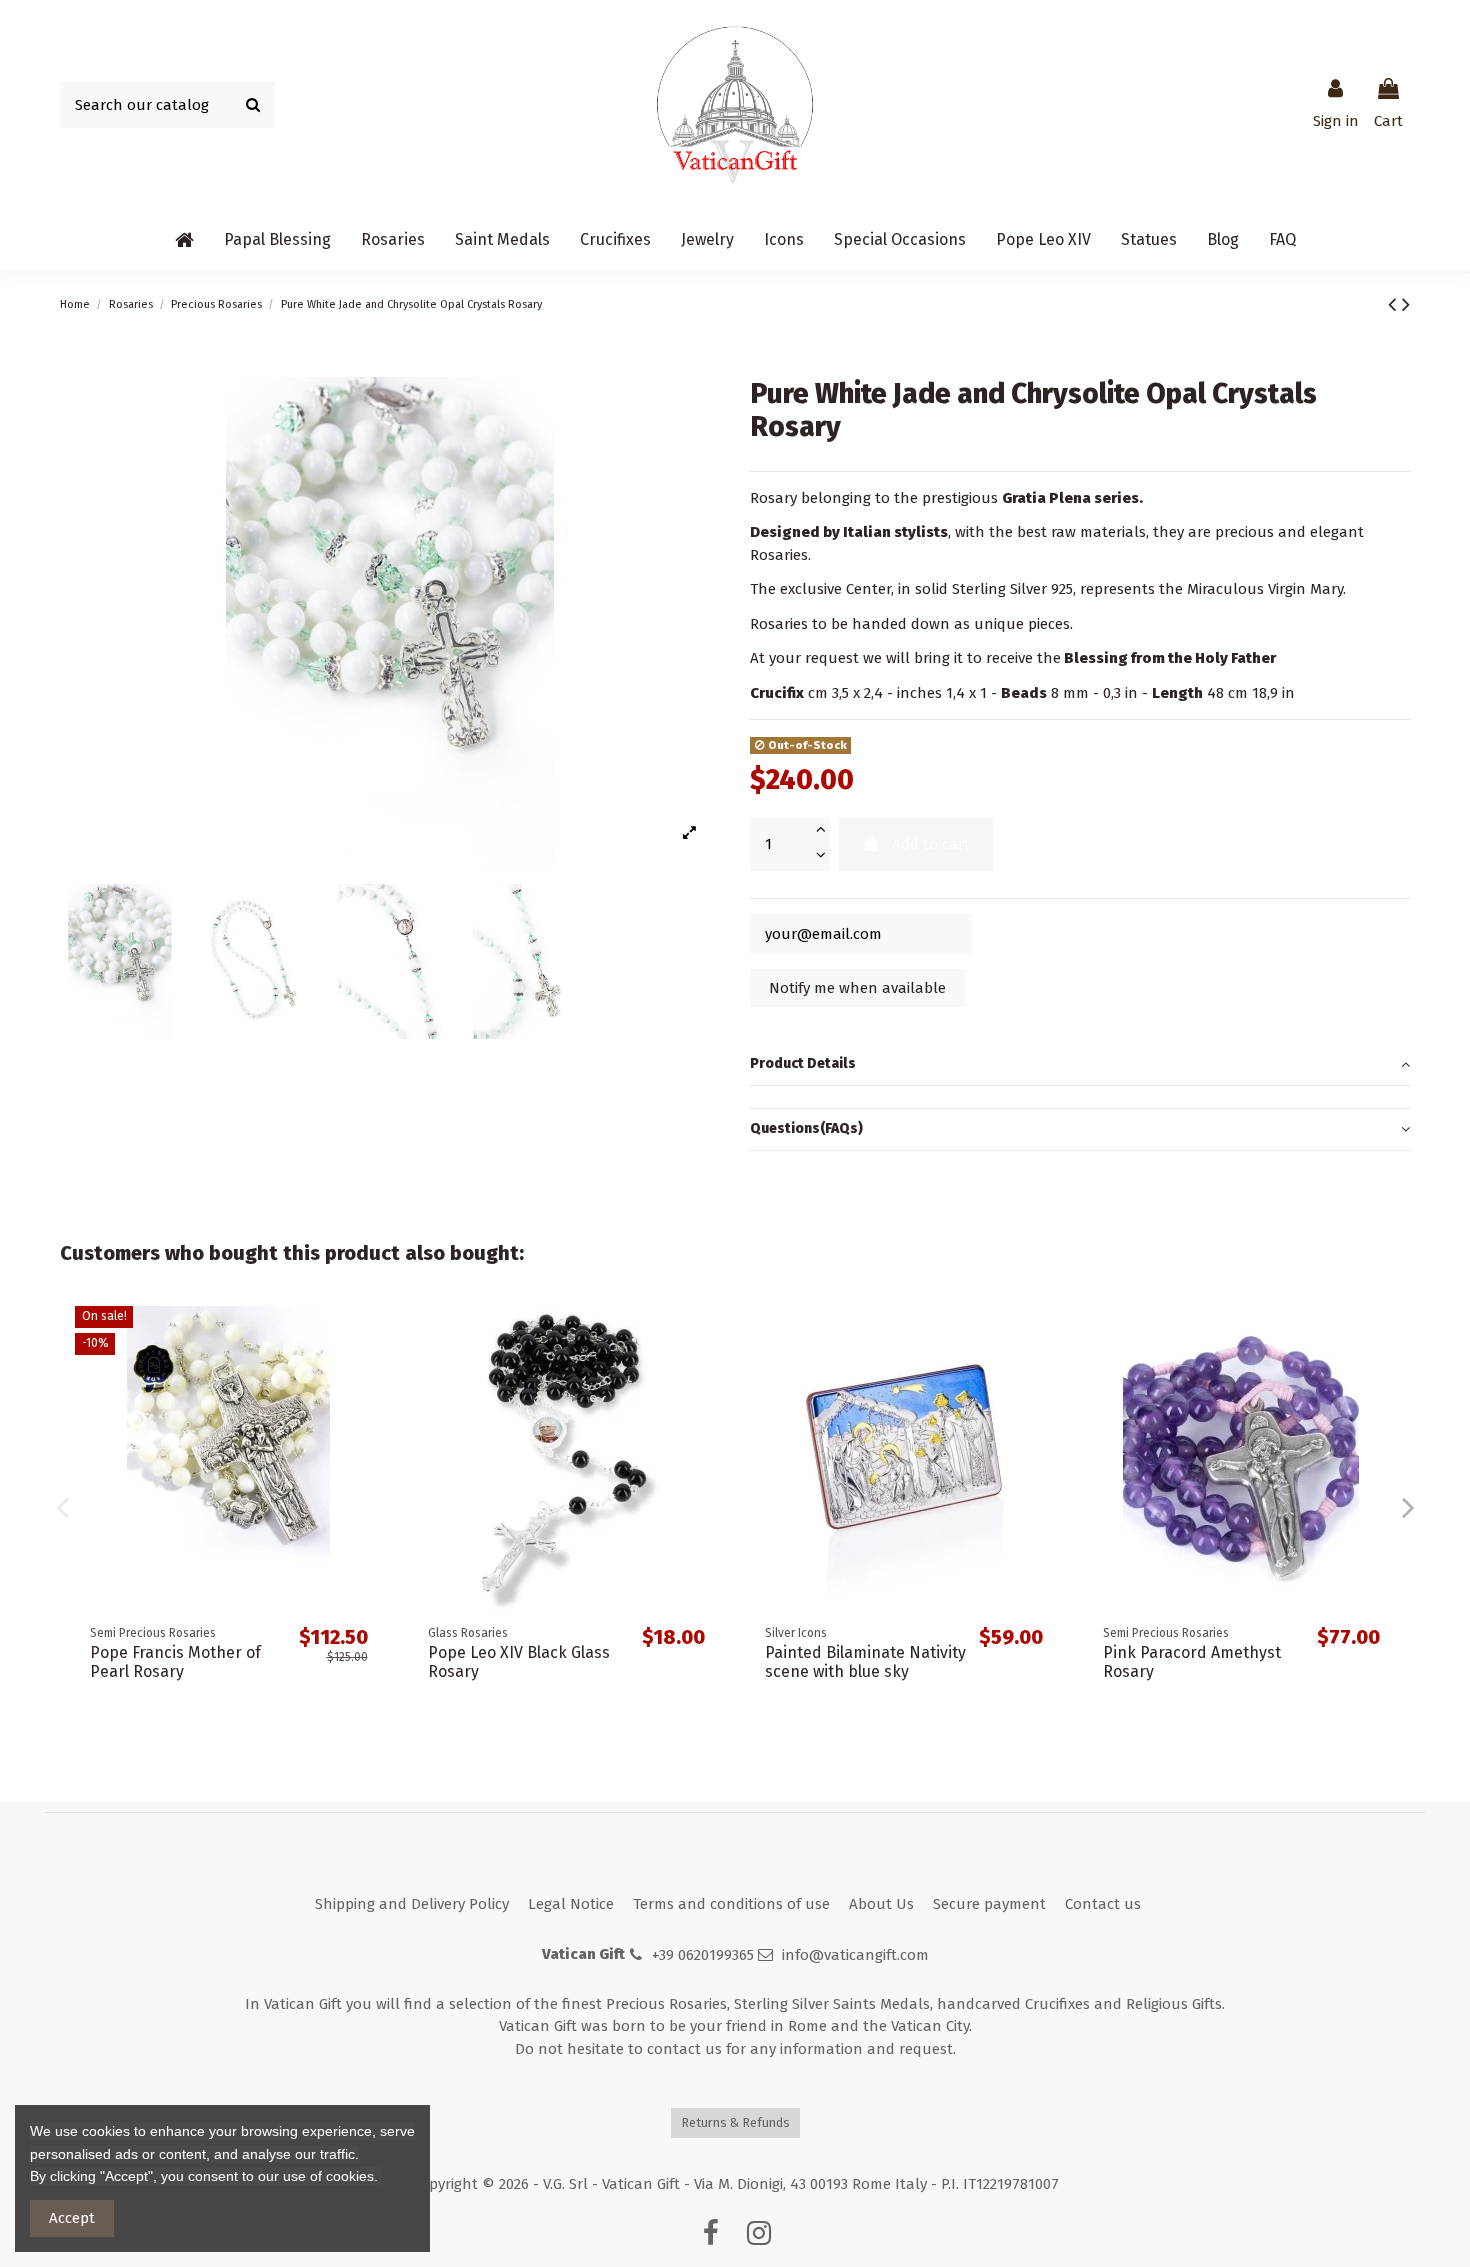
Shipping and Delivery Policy (412, 1904)
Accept (72, 2218)
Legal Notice (571, 1904)
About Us (881, 1904)
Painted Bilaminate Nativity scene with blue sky (865, 1662)
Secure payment (989, 1904)
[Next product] (1406, 304)
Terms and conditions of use (731, 1904)
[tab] (1080, 1065)
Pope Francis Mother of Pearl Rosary (175, 1662)
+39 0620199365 (703, 1955)
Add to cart (931, 844)
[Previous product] (1395, 304)
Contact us (1103, 1904)
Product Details (803, 1063)
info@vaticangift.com (855, 1955)
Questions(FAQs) (806, 1128)
